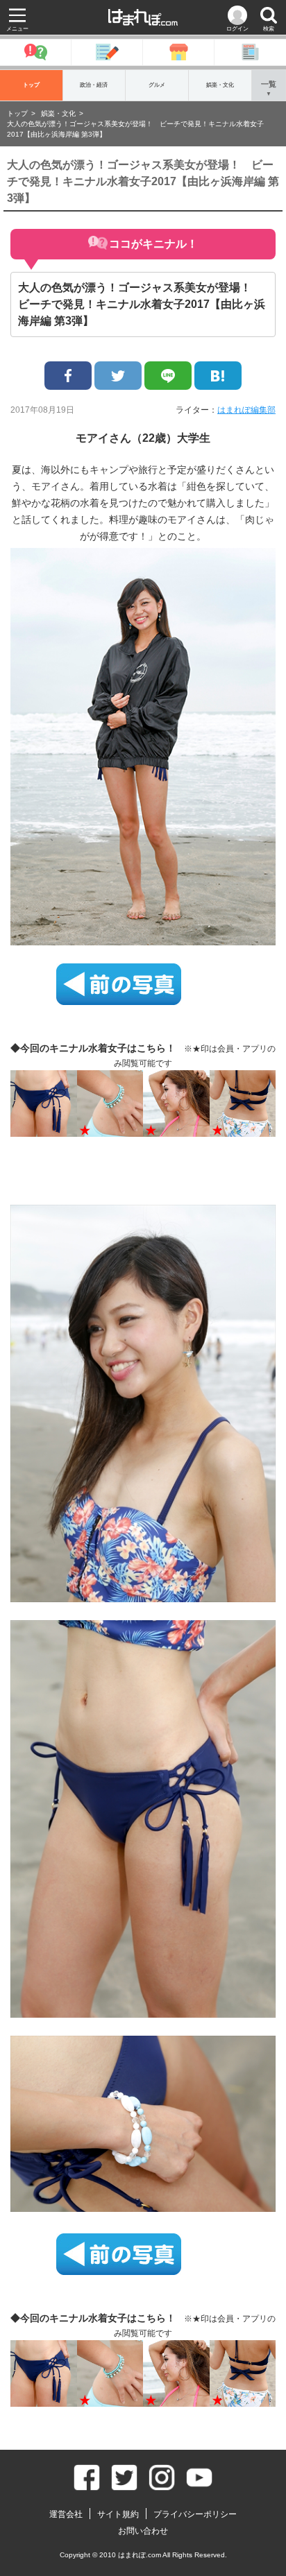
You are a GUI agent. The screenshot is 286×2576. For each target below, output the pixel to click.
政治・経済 (94, 85)
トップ (31, 85)
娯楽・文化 (220, 85)
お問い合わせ (143, 2531)
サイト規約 (118, 2514)
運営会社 (66, 2514)
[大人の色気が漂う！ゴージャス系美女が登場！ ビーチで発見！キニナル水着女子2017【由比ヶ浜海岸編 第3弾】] (218, 376)
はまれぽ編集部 (246, 410)
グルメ (157, 85)
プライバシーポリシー (195, 2514)
